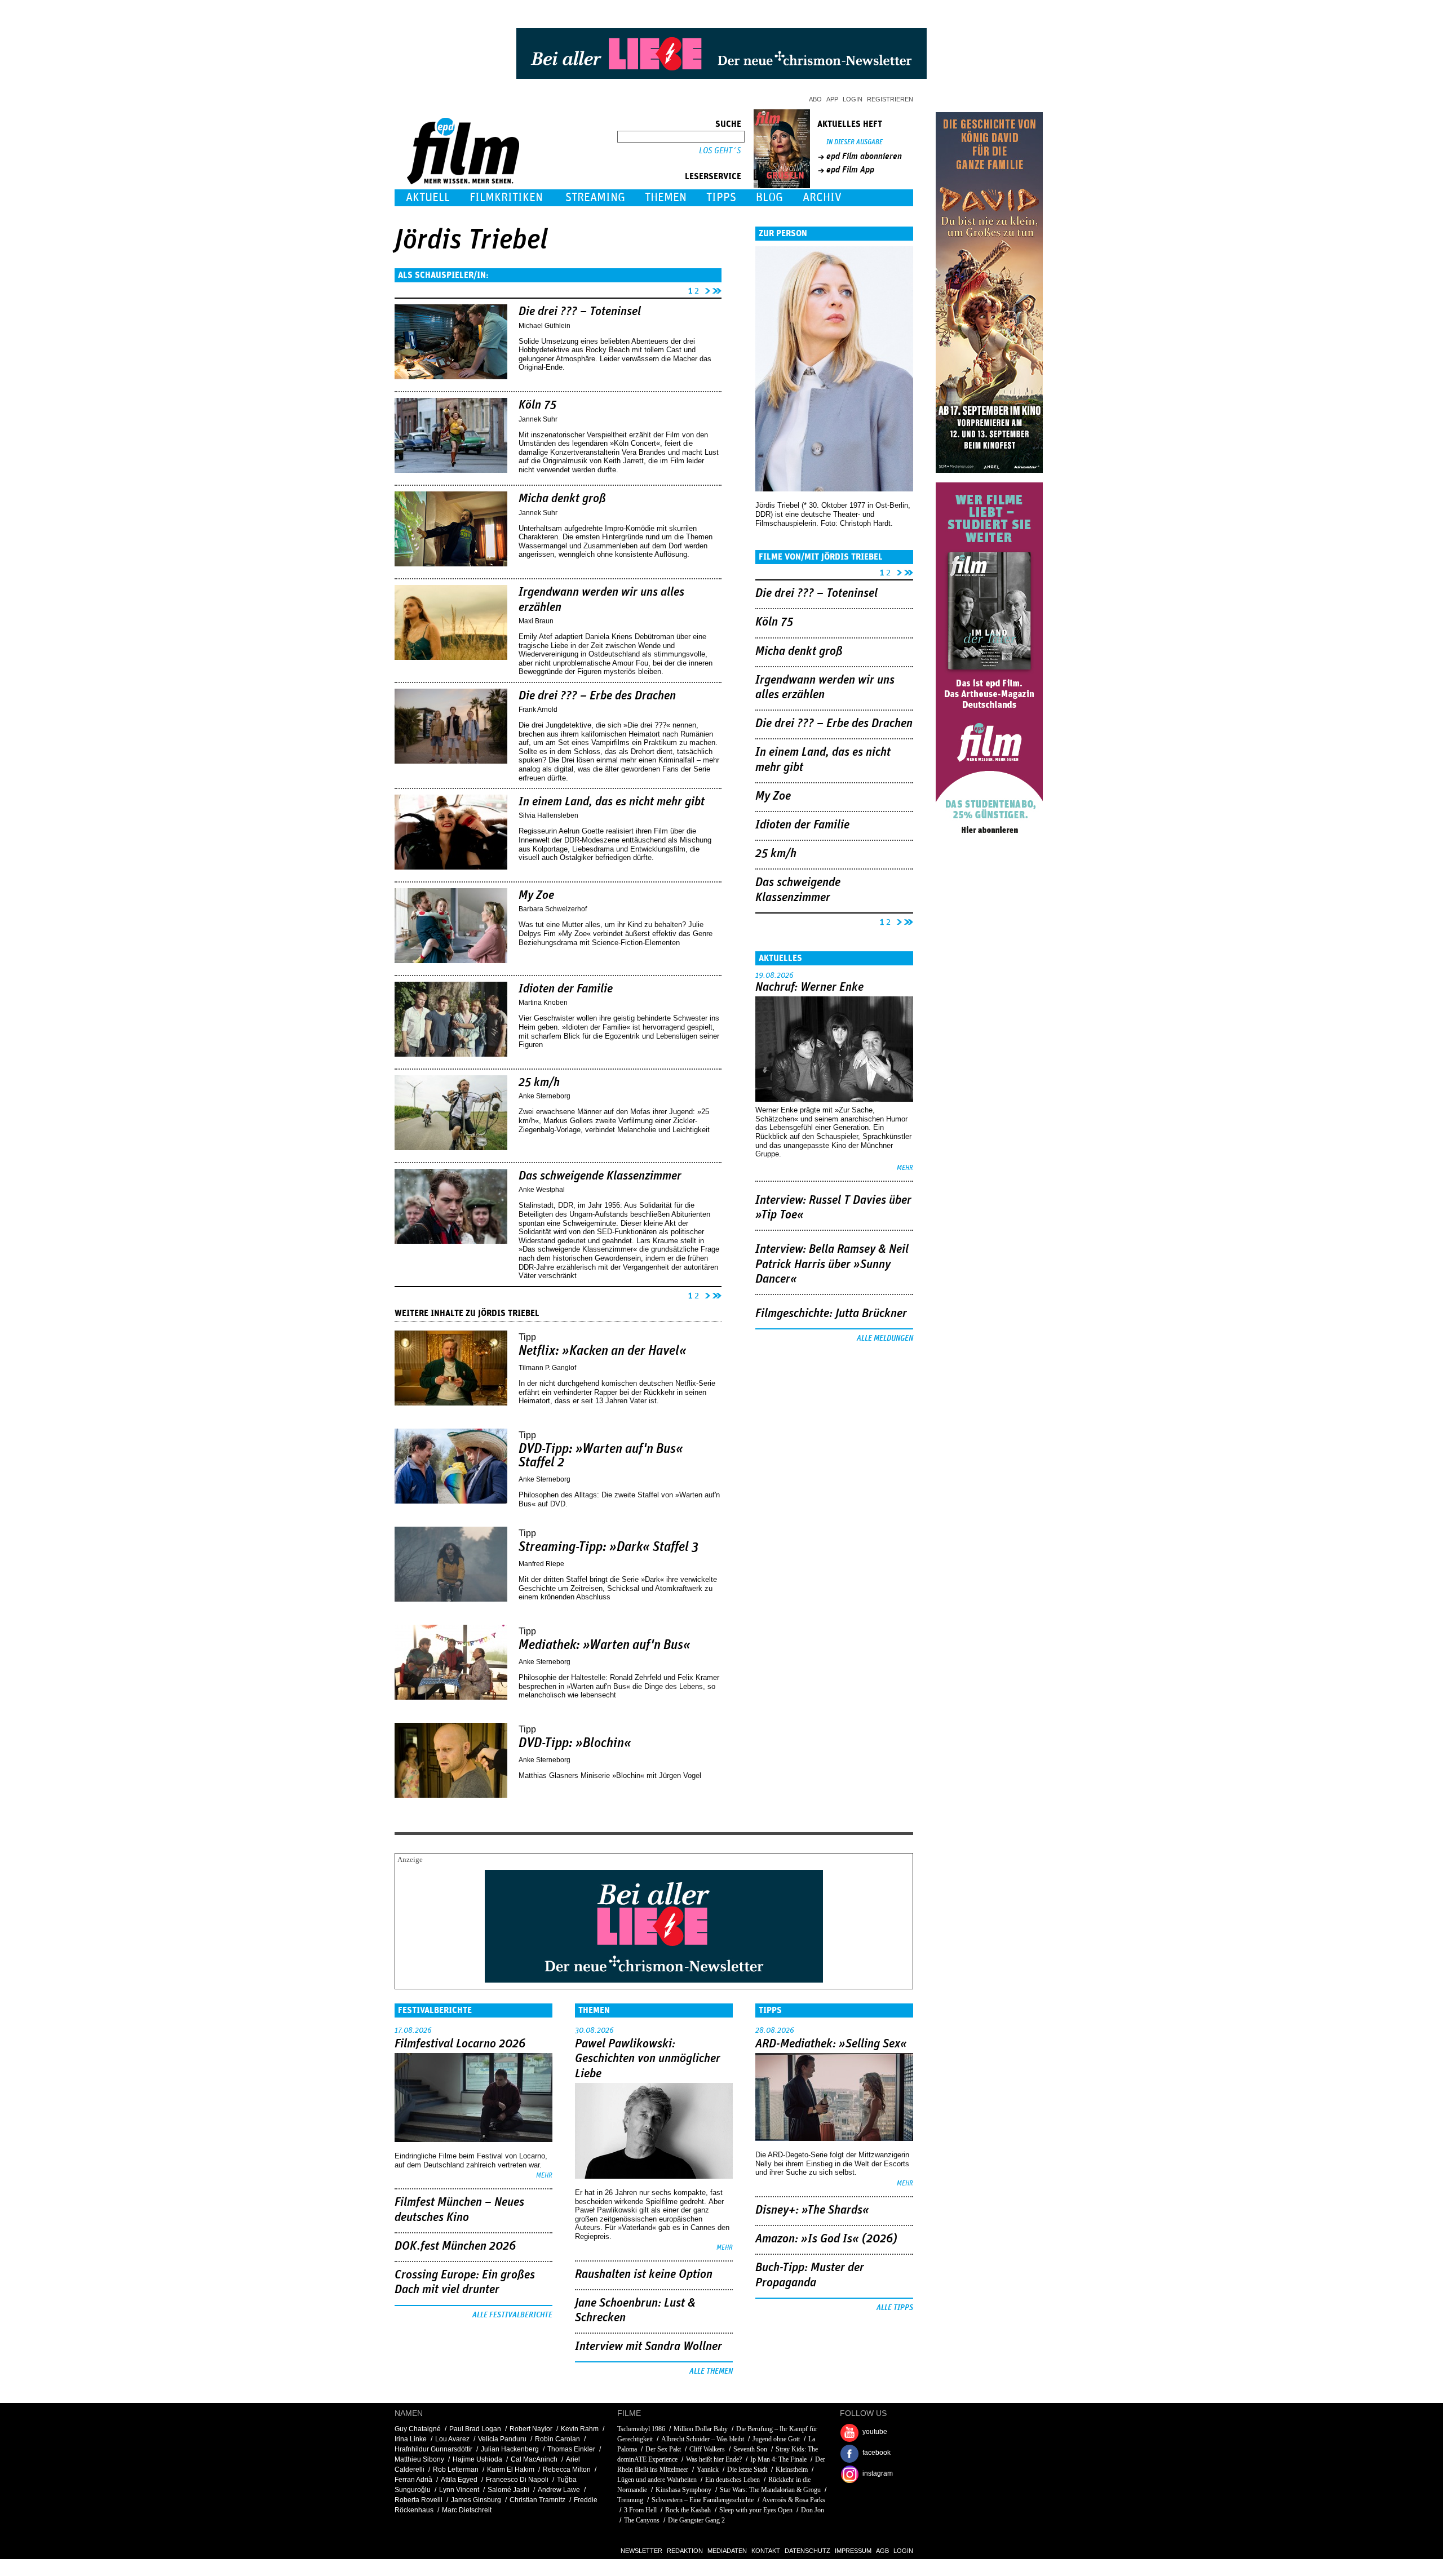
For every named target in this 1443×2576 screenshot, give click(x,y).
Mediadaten (727, 2551)
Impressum (853, 2551)
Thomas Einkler (571, 2449)
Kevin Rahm (580, 2429)
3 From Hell (640, 2510)
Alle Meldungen (885, 1338)
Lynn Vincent (459, 2490)
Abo (815, 99)
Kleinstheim (792, 2469)
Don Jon (813, 2510)
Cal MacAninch (534, 2459)
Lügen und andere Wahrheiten (657, 2480)
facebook (877, 2453)
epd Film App (850, 170)
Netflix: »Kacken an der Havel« (603, 1351)
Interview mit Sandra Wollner (649, 2347)
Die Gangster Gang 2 (696, 2520)
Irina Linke (411, 2439)
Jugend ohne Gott (776, 2439)
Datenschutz (807, 2551)
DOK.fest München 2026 (455, 2246)
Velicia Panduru (502, 2439)
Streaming (595, 198)
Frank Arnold (538, 710)
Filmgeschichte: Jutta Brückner (831, 1314)
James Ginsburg (476, 2500)
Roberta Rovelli (419, 2500)
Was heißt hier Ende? (714, 2459)
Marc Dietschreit (467, 2510)
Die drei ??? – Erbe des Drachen (597, 696)
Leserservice (713, 176)
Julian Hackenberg (510, 2449)
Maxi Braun (536, 621)
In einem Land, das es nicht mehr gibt (612, 802)
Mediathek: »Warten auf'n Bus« (605, 1645)
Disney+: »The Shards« (812, 2210)
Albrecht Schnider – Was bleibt (703, 2439)
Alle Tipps (895, 2308)
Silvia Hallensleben (548, 815)
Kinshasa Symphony (683, 2490)
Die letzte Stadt (747, 2469)
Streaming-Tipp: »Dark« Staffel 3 (608, 1547)
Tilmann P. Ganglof (547, 1368)
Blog (769, 198)
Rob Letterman (456, 2469)
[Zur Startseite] (464, 182)
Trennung (630, 2500)
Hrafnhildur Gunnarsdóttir (433, 2449)
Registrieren (890, 99)
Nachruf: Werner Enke (809, 987)
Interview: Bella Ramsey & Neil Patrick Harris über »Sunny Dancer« (832, 1264)
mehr (905, 1168)
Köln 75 (537, 405)
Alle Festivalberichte (512, 2315)
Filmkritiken (506, 198)
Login (853, 99)
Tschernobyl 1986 (641, 2429)
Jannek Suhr (538, 419)
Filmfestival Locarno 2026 (460, 2044)
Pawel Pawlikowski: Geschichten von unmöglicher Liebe (648, 2059)
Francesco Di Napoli (517, 2480)
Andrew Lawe (559, 2490)
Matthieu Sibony (419, 2459)
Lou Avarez (452, 2439)
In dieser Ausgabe (855, 142)
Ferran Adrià (413, 2480)
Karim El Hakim (511, 2469)
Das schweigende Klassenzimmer (600, 1176)
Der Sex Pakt (663, 2449)
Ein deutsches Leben (732, 2480)
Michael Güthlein (545, 326)
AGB (882, 2551)
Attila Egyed (459, 2480)
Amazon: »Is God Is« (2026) (826, 2239)
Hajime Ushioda (477, 2459)
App (832, 99)
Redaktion (685, 2551)
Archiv (822, 198)
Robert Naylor (531, 2429)
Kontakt (766, 2551)
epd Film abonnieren (864, 156)
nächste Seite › (706, 289)
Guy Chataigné (418, 2429)
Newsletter (641, 2551)
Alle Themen (711, 2371)
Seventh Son (750, 2449)
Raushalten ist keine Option (644, 2274)
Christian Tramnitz (537, 2500)
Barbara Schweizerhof (553, 909)
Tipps (721, 198)
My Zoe (536, 895)
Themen (666, 198)
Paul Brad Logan (475, 2429)
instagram (878, 2473)
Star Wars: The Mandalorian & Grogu (770, 2490)
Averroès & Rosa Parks (794, 2500)
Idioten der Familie (566, 989)
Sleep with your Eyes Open (756, 2510)
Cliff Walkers (707, 2449)
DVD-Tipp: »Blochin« (575, 1743)
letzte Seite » (717, 289)
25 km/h (539, 1083)
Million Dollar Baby (701, 2429)
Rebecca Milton (567, 2469)
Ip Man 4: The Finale (778, 2459)
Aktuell (428, 198)
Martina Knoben (543, 1003)
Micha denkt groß (562, 499)
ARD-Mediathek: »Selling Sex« (831, 2044)
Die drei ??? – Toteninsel (580, 312)
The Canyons (642, 2520)
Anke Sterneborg (545, 1096)
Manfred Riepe (541, 1564)
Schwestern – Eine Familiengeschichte (703, 2500)
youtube (875, 2432)
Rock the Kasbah (688, 2510)
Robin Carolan (557, 2439)
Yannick (708, 2469)
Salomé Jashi (508, 2490)
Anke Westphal (542, 1190)
